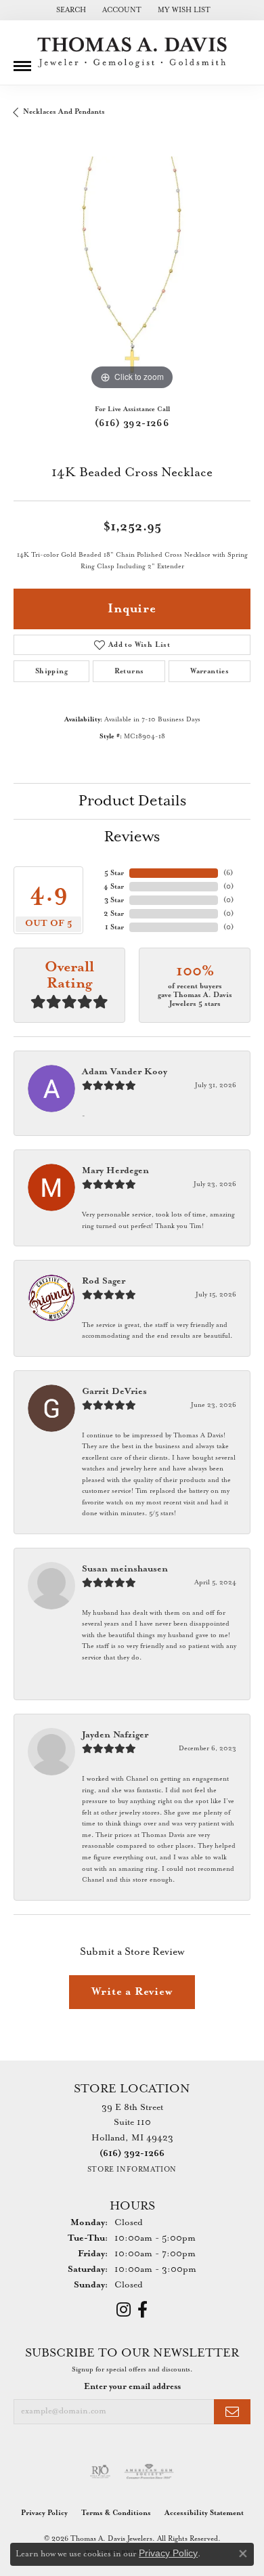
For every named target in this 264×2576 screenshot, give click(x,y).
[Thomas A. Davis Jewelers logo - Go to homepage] (132, 52)
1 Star (114, 927)
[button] (70, 10)
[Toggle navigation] (22, 61)
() (228, 873)
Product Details (132, 801)
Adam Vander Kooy (125, 1072)
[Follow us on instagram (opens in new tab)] (124, 2310)
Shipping (51, 671)
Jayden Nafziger (115, 1735)
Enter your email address (132, 2387)
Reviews (132, 837)
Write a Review (132, 1992)
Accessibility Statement (204, 2513)
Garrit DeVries (114, 1392)
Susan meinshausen (125, 1569)
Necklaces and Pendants (64, 112)
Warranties (210, 671)
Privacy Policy (44, 2513)
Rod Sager (104, 1281)
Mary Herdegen (115, 1171)
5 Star (114, 873)
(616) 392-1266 (132, 423)
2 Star (114, 914)
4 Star (114, 887)
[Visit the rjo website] (100, 2472)
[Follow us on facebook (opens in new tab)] (142, 2310)
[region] (132, 275)
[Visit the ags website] (149, 2472)
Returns (129, 671)
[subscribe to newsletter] (232, 2412)
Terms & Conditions (116, 2513)
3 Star (114, 900)
